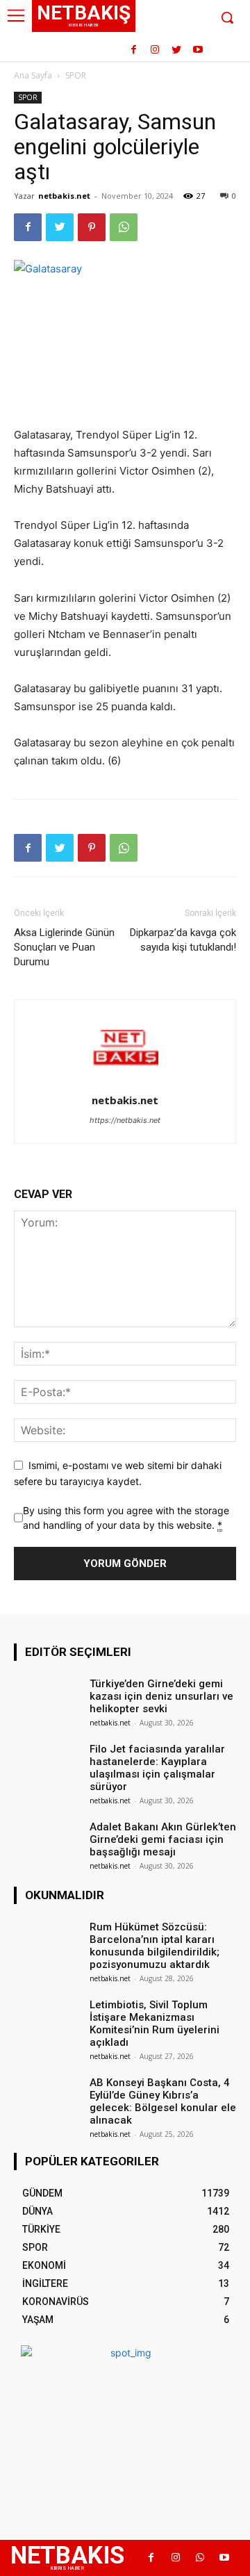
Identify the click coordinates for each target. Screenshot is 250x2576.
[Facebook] (134, 50)
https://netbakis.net (125, 1120)
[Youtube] (198, 50)
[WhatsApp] (124, 227)
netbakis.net (64, 196)
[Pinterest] (92, 227)
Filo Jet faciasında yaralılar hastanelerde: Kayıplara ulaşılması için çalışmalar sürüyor (157, 1768)
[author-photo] (125, 1081)
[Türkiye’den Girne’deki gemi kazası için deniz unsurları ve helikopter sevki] (47, 1698)
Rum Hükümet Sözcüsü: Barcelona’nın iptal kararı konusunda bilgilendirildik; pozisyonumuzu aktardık (155, 1946)
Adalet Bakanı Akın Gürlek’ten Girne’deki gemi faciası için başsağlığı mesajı (163, 1839)
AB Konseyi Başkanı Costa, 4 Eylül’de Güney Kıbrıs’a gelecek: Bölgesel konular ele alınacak (163, 2101)
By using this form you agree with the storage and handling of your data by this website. (126, 1518)
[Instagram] (155, 50)
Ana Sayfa (33, 75)
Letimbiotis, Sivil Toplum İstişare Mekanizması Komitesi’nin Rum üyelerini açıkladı (155, 2024)
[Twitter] (176, 50)
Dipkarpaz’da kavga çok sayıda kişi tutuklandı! (183, 940)
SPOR (76, 75)
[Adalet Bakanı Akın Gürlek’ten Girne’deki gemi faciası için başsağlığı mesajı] (47, 1841)
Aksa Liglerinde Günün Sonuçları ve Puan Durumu (64, 947)
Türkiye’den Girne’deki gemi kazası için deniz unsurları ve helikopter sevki (161, 1696)
